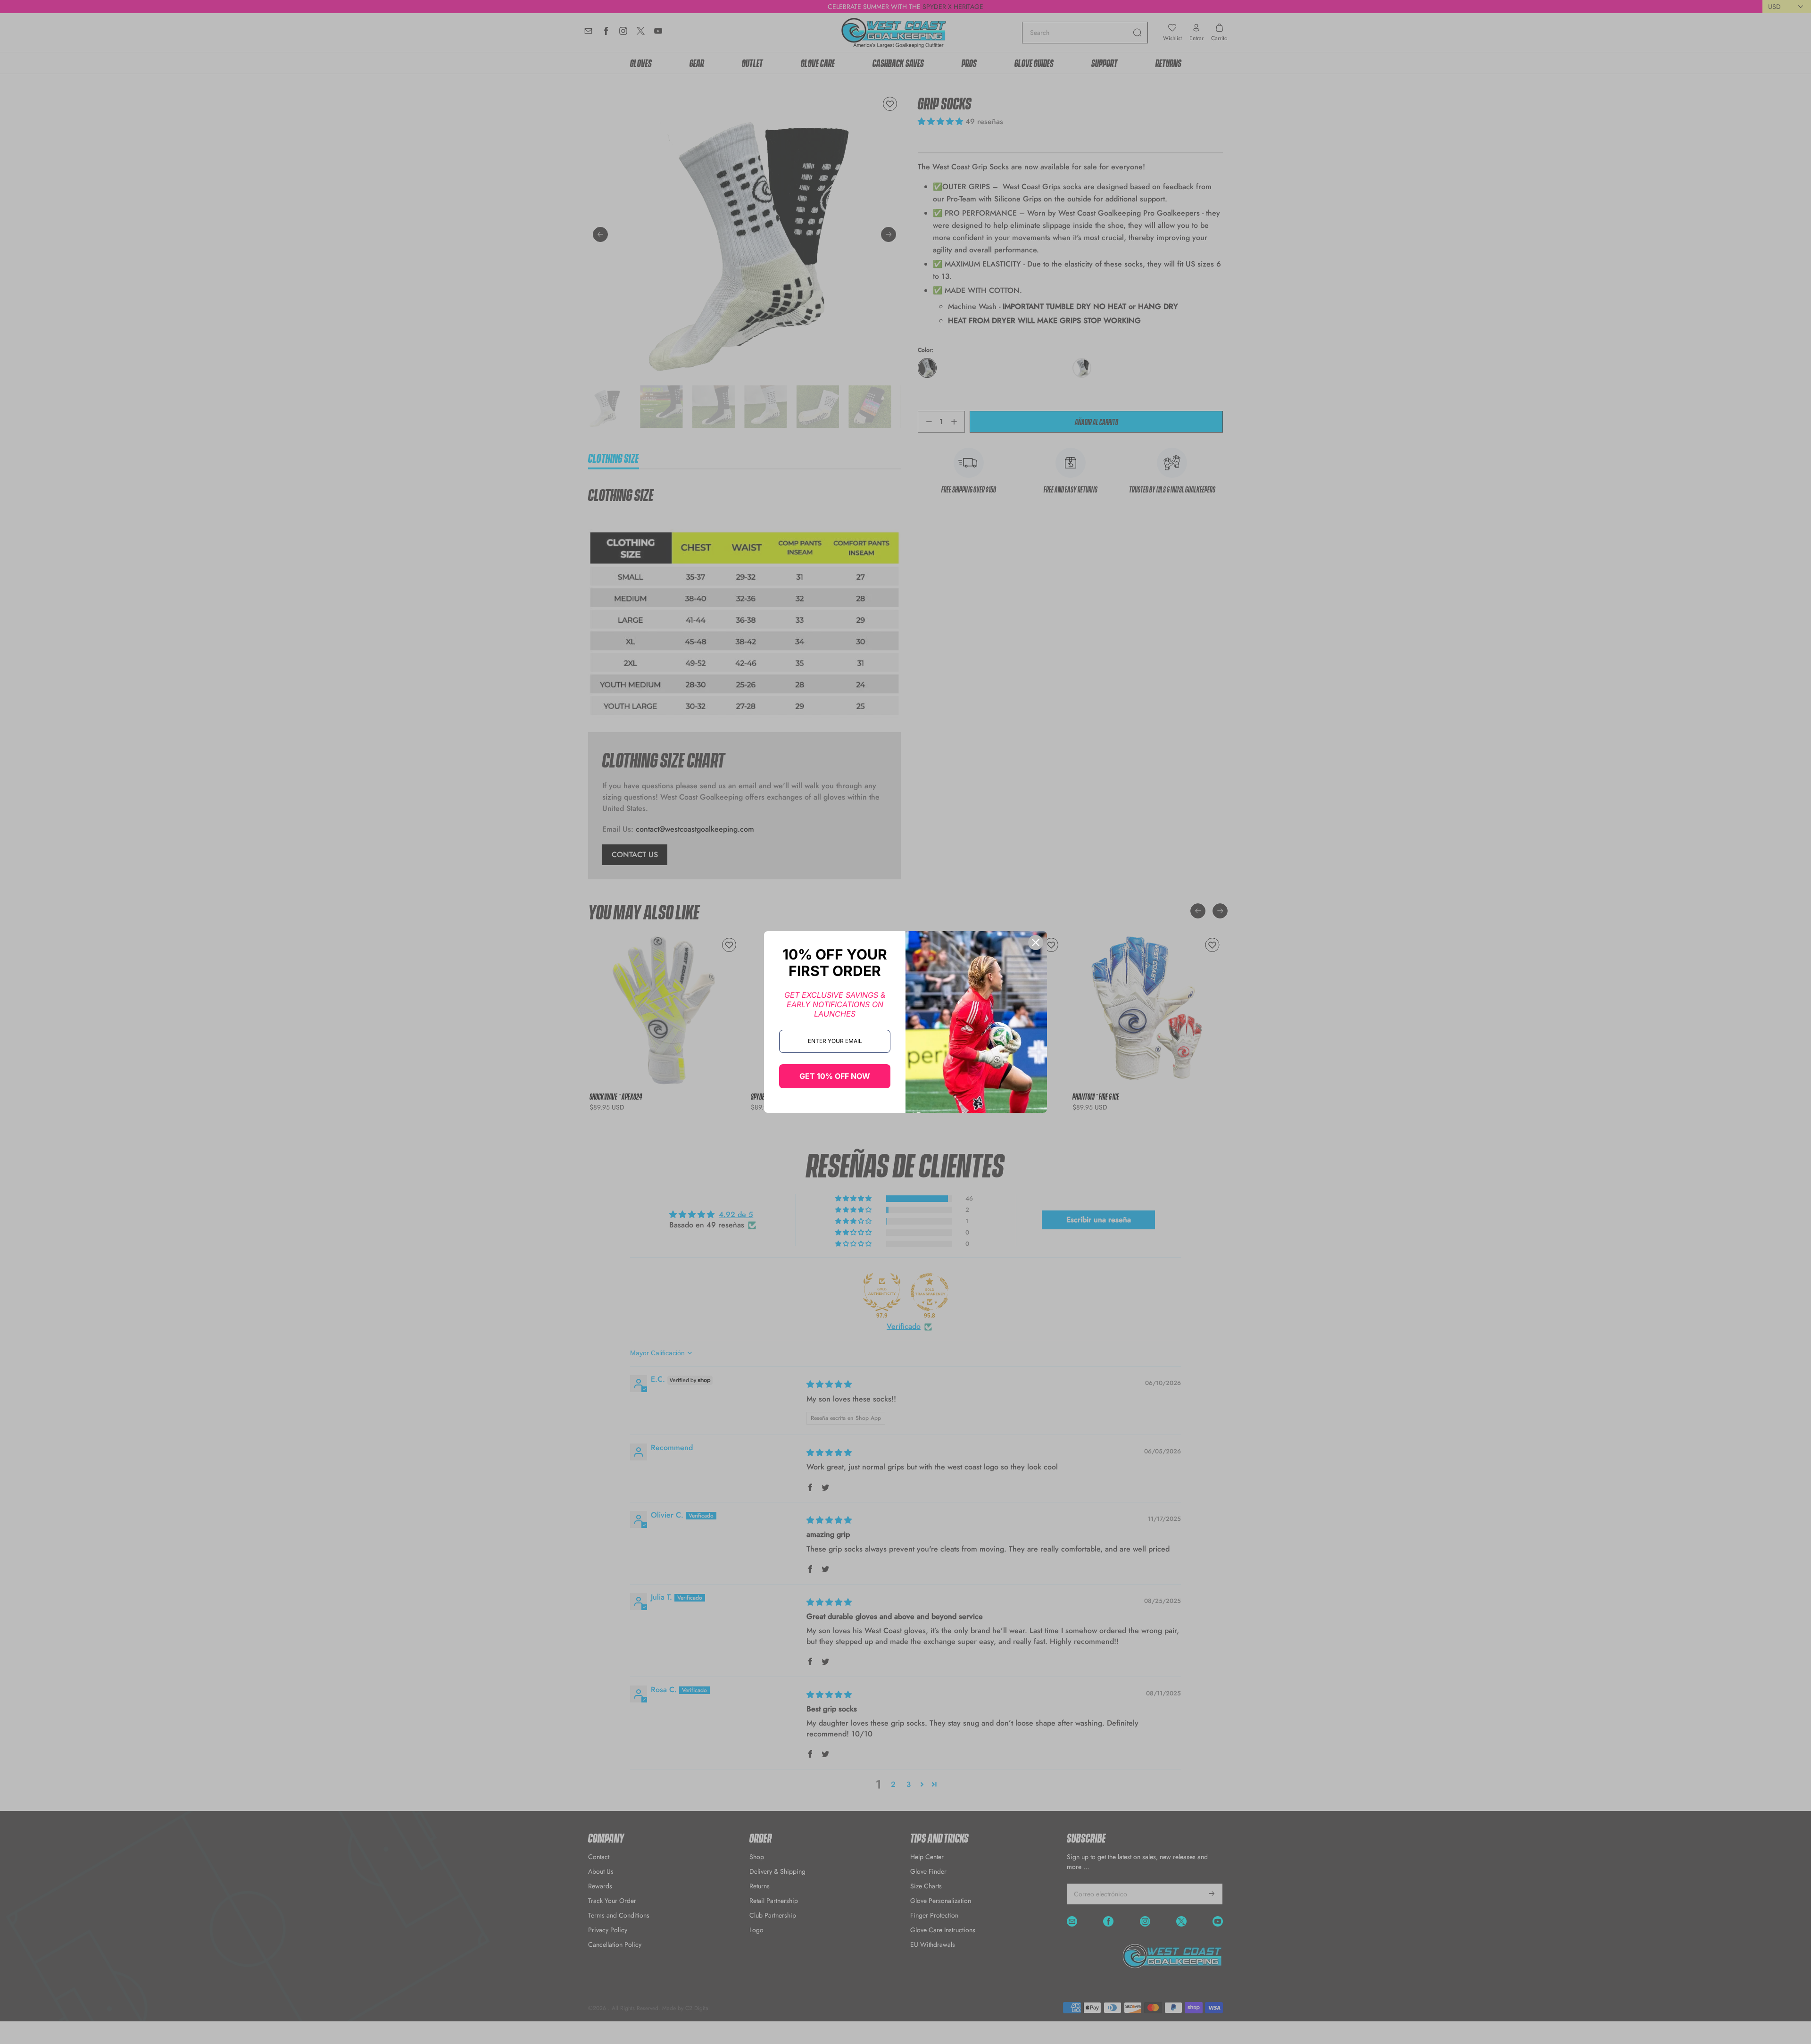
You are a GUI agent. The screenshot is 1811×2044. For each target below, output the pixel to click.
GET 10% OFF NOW (835, 1076)
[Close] (1036, 943)
